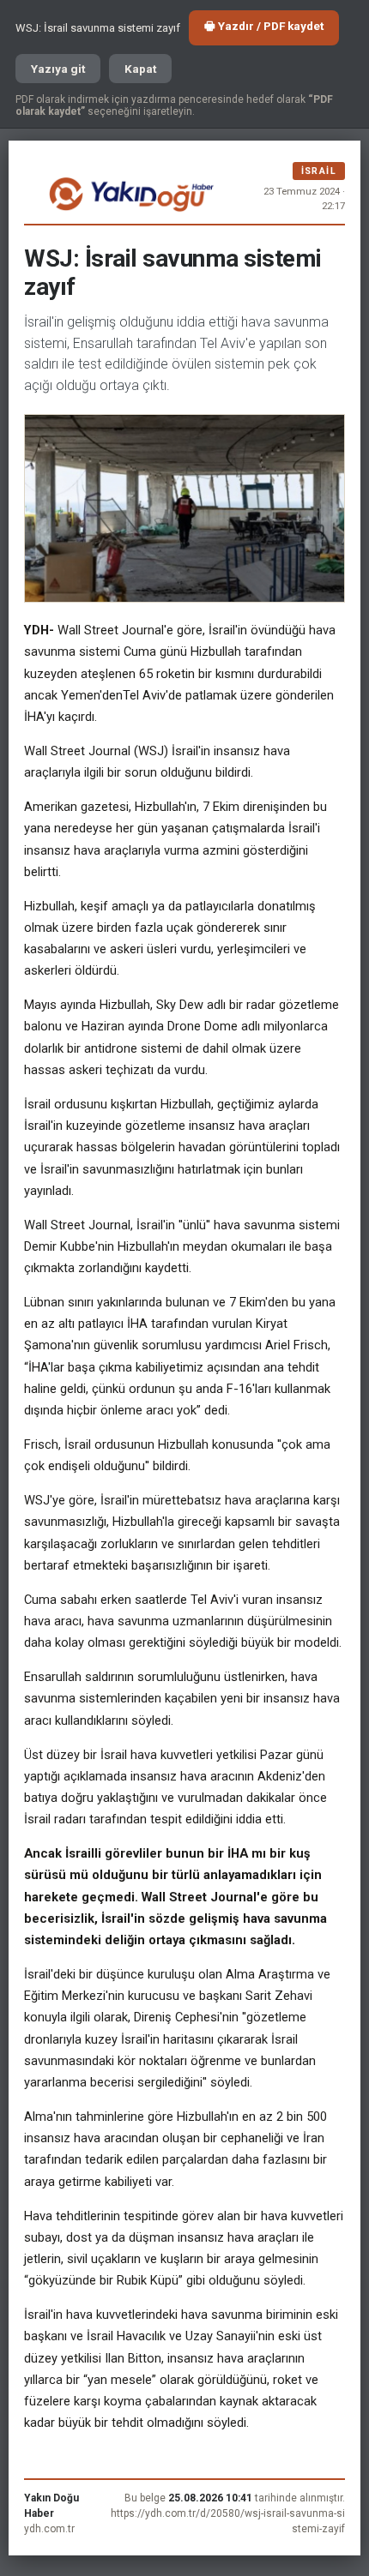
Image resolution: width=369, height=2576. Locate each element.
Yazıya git (58, 69)
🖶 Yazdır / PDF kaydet (264, 26)
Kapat (140, 69)
